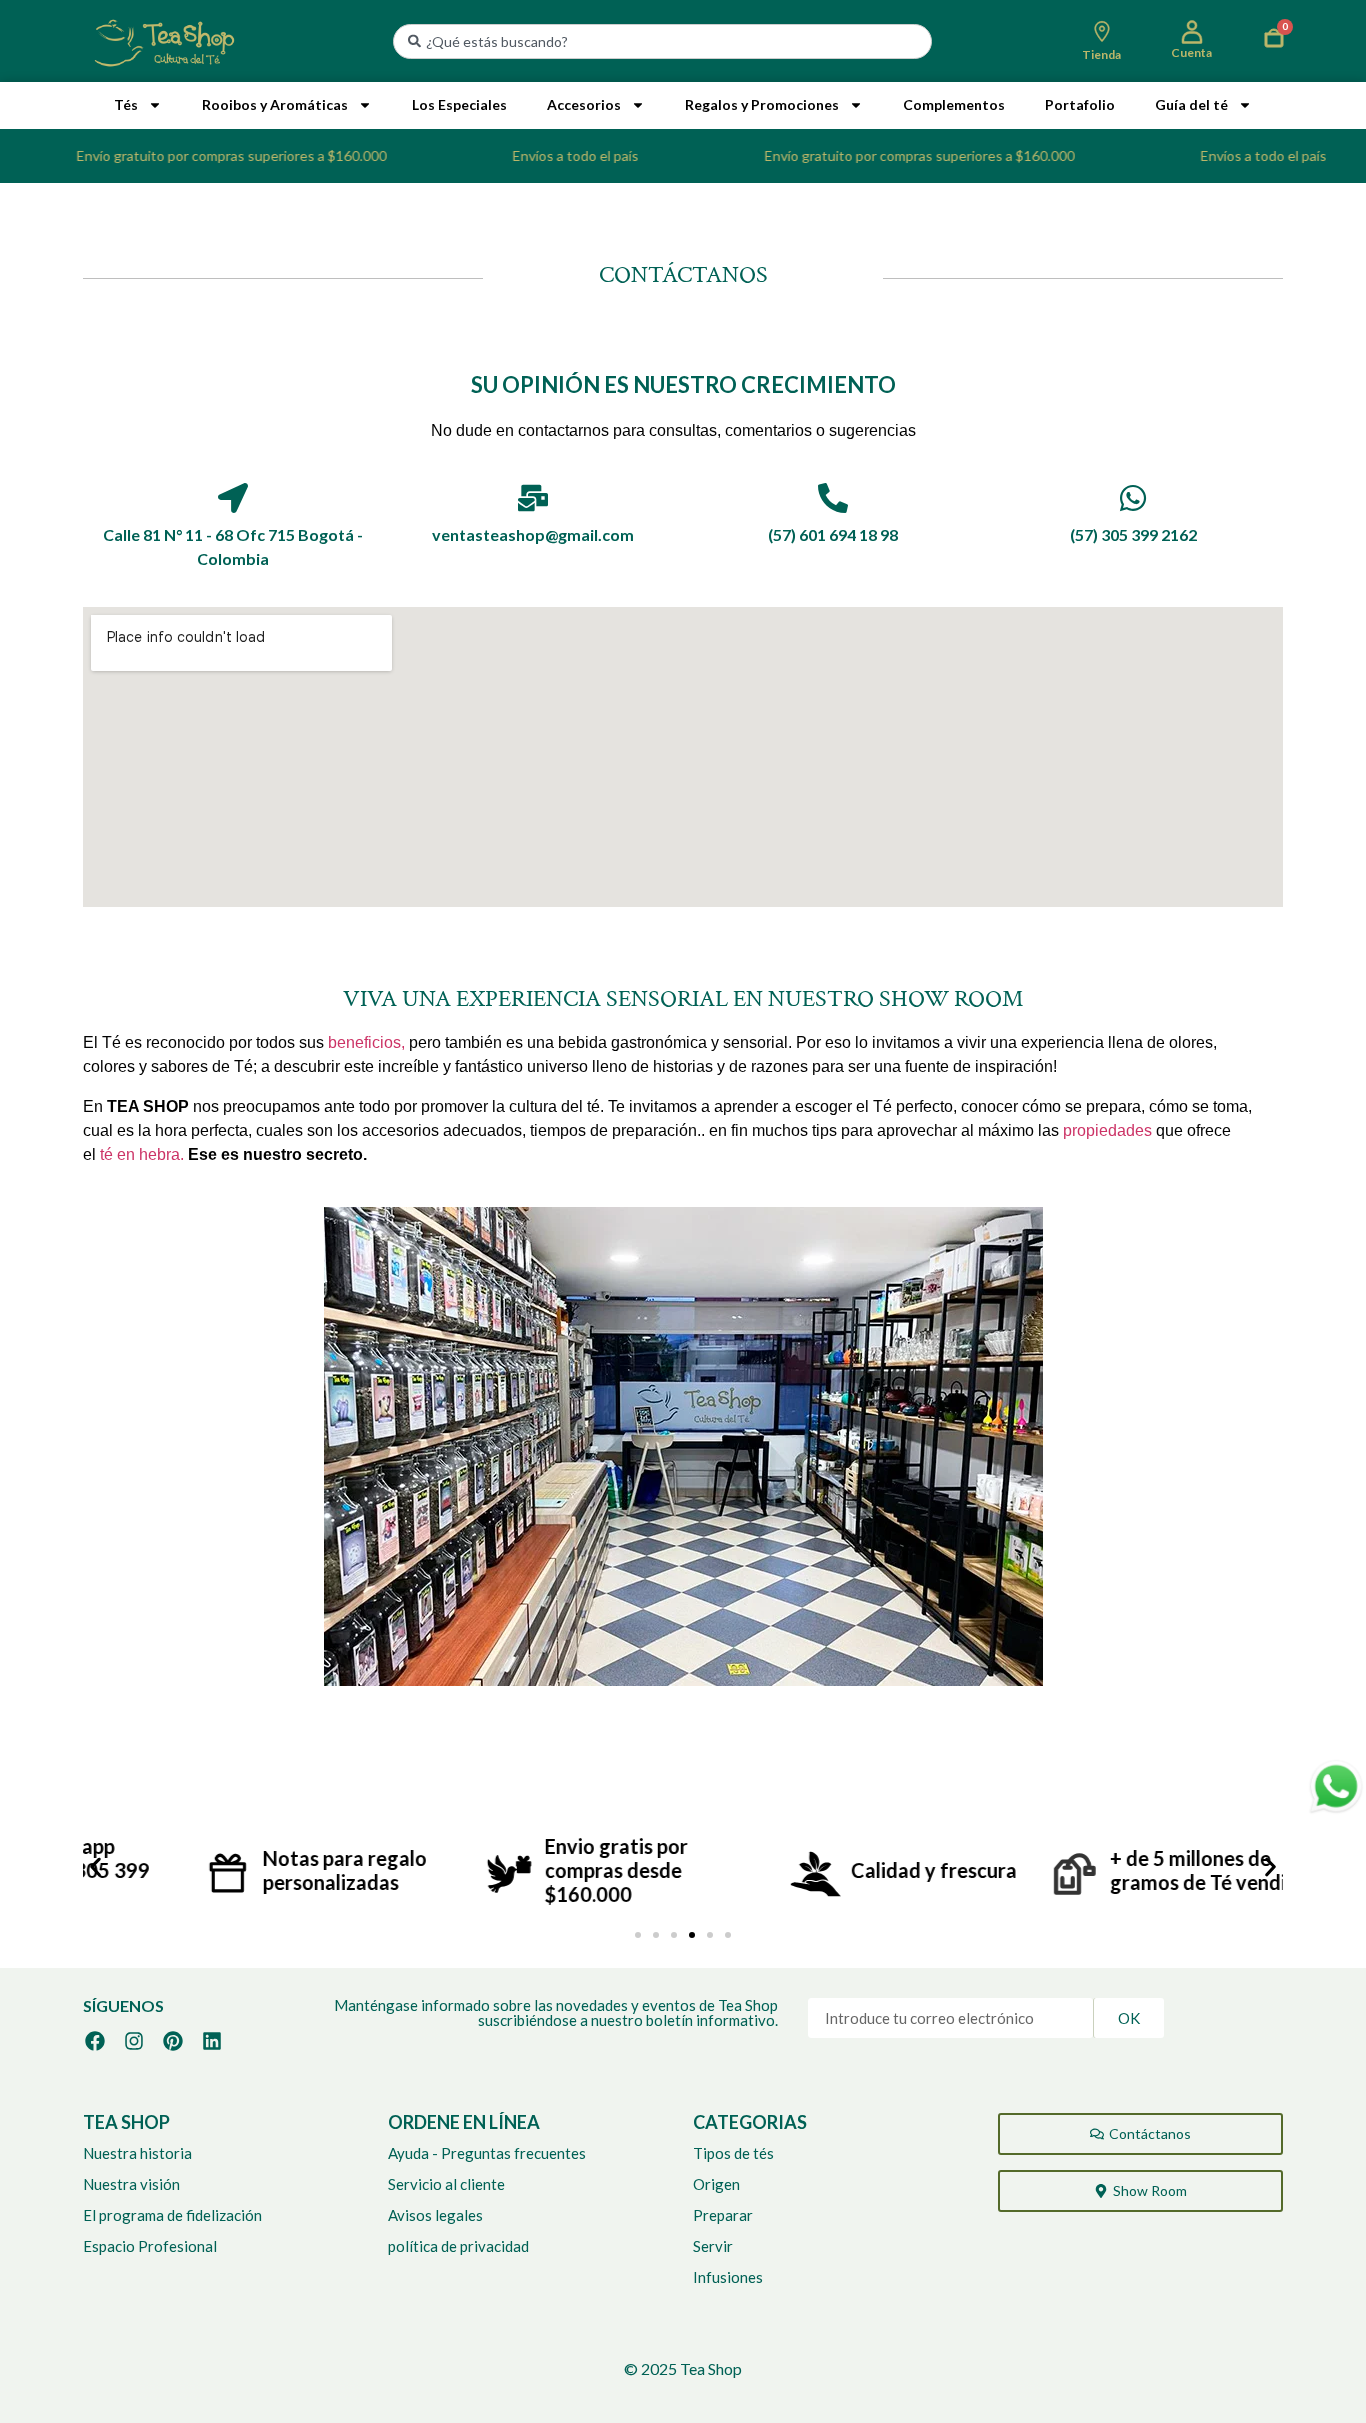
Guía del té (1191, 104)
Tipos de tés (733, 2153)
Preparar (723, 2215)
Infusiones (728, 2277)
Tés (126, 104)
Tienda (1101, 54)
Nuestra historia (137, 2153)
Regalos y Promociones (762, 104)
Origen (716, 2184)
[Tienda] (1102, 32)
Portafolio (1080, 104)
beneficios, (366, 1042)
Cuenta (1191, 52)
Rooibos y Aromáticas (275, 104)
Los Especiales (459, 104)
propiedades (1109, 1130)
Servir (713, 2246)
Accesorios (584, 104)
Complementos (954, 104)
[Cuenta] (1192, 32)
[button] (95, 1867)
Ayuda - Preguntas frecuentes (487, 2153)
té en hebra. (142, 1154)
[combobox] (662, 41)
